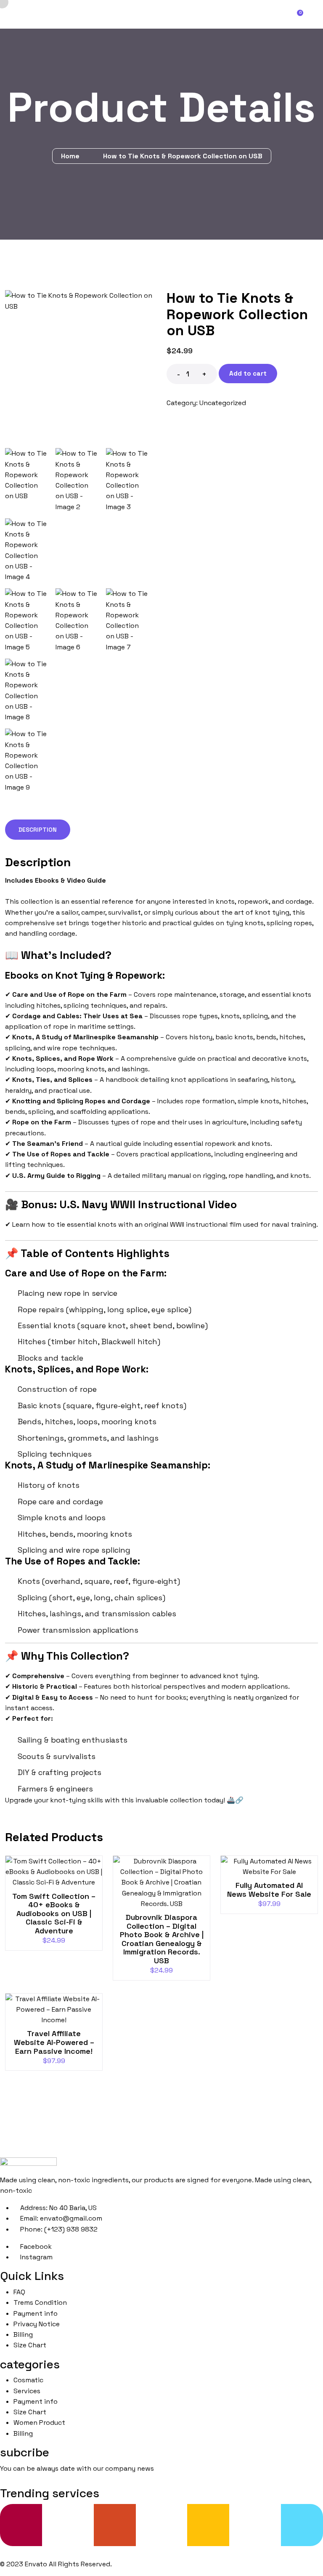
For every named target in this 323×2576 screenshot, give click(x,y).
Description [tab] (38, 830)
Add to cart (248, 373)
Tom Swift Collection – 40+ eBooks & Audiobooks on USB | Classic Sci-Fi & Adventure (54, 1913)
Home (72, 156)
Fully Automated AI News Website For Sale (269, 1890)
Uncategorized (223, 403)
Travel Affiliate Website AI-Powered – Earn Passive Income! (54, 2042)
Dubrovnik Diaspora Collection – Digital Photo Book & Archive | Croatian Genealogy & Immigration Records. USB (162, 1939)
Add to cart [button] (57, 1875)
